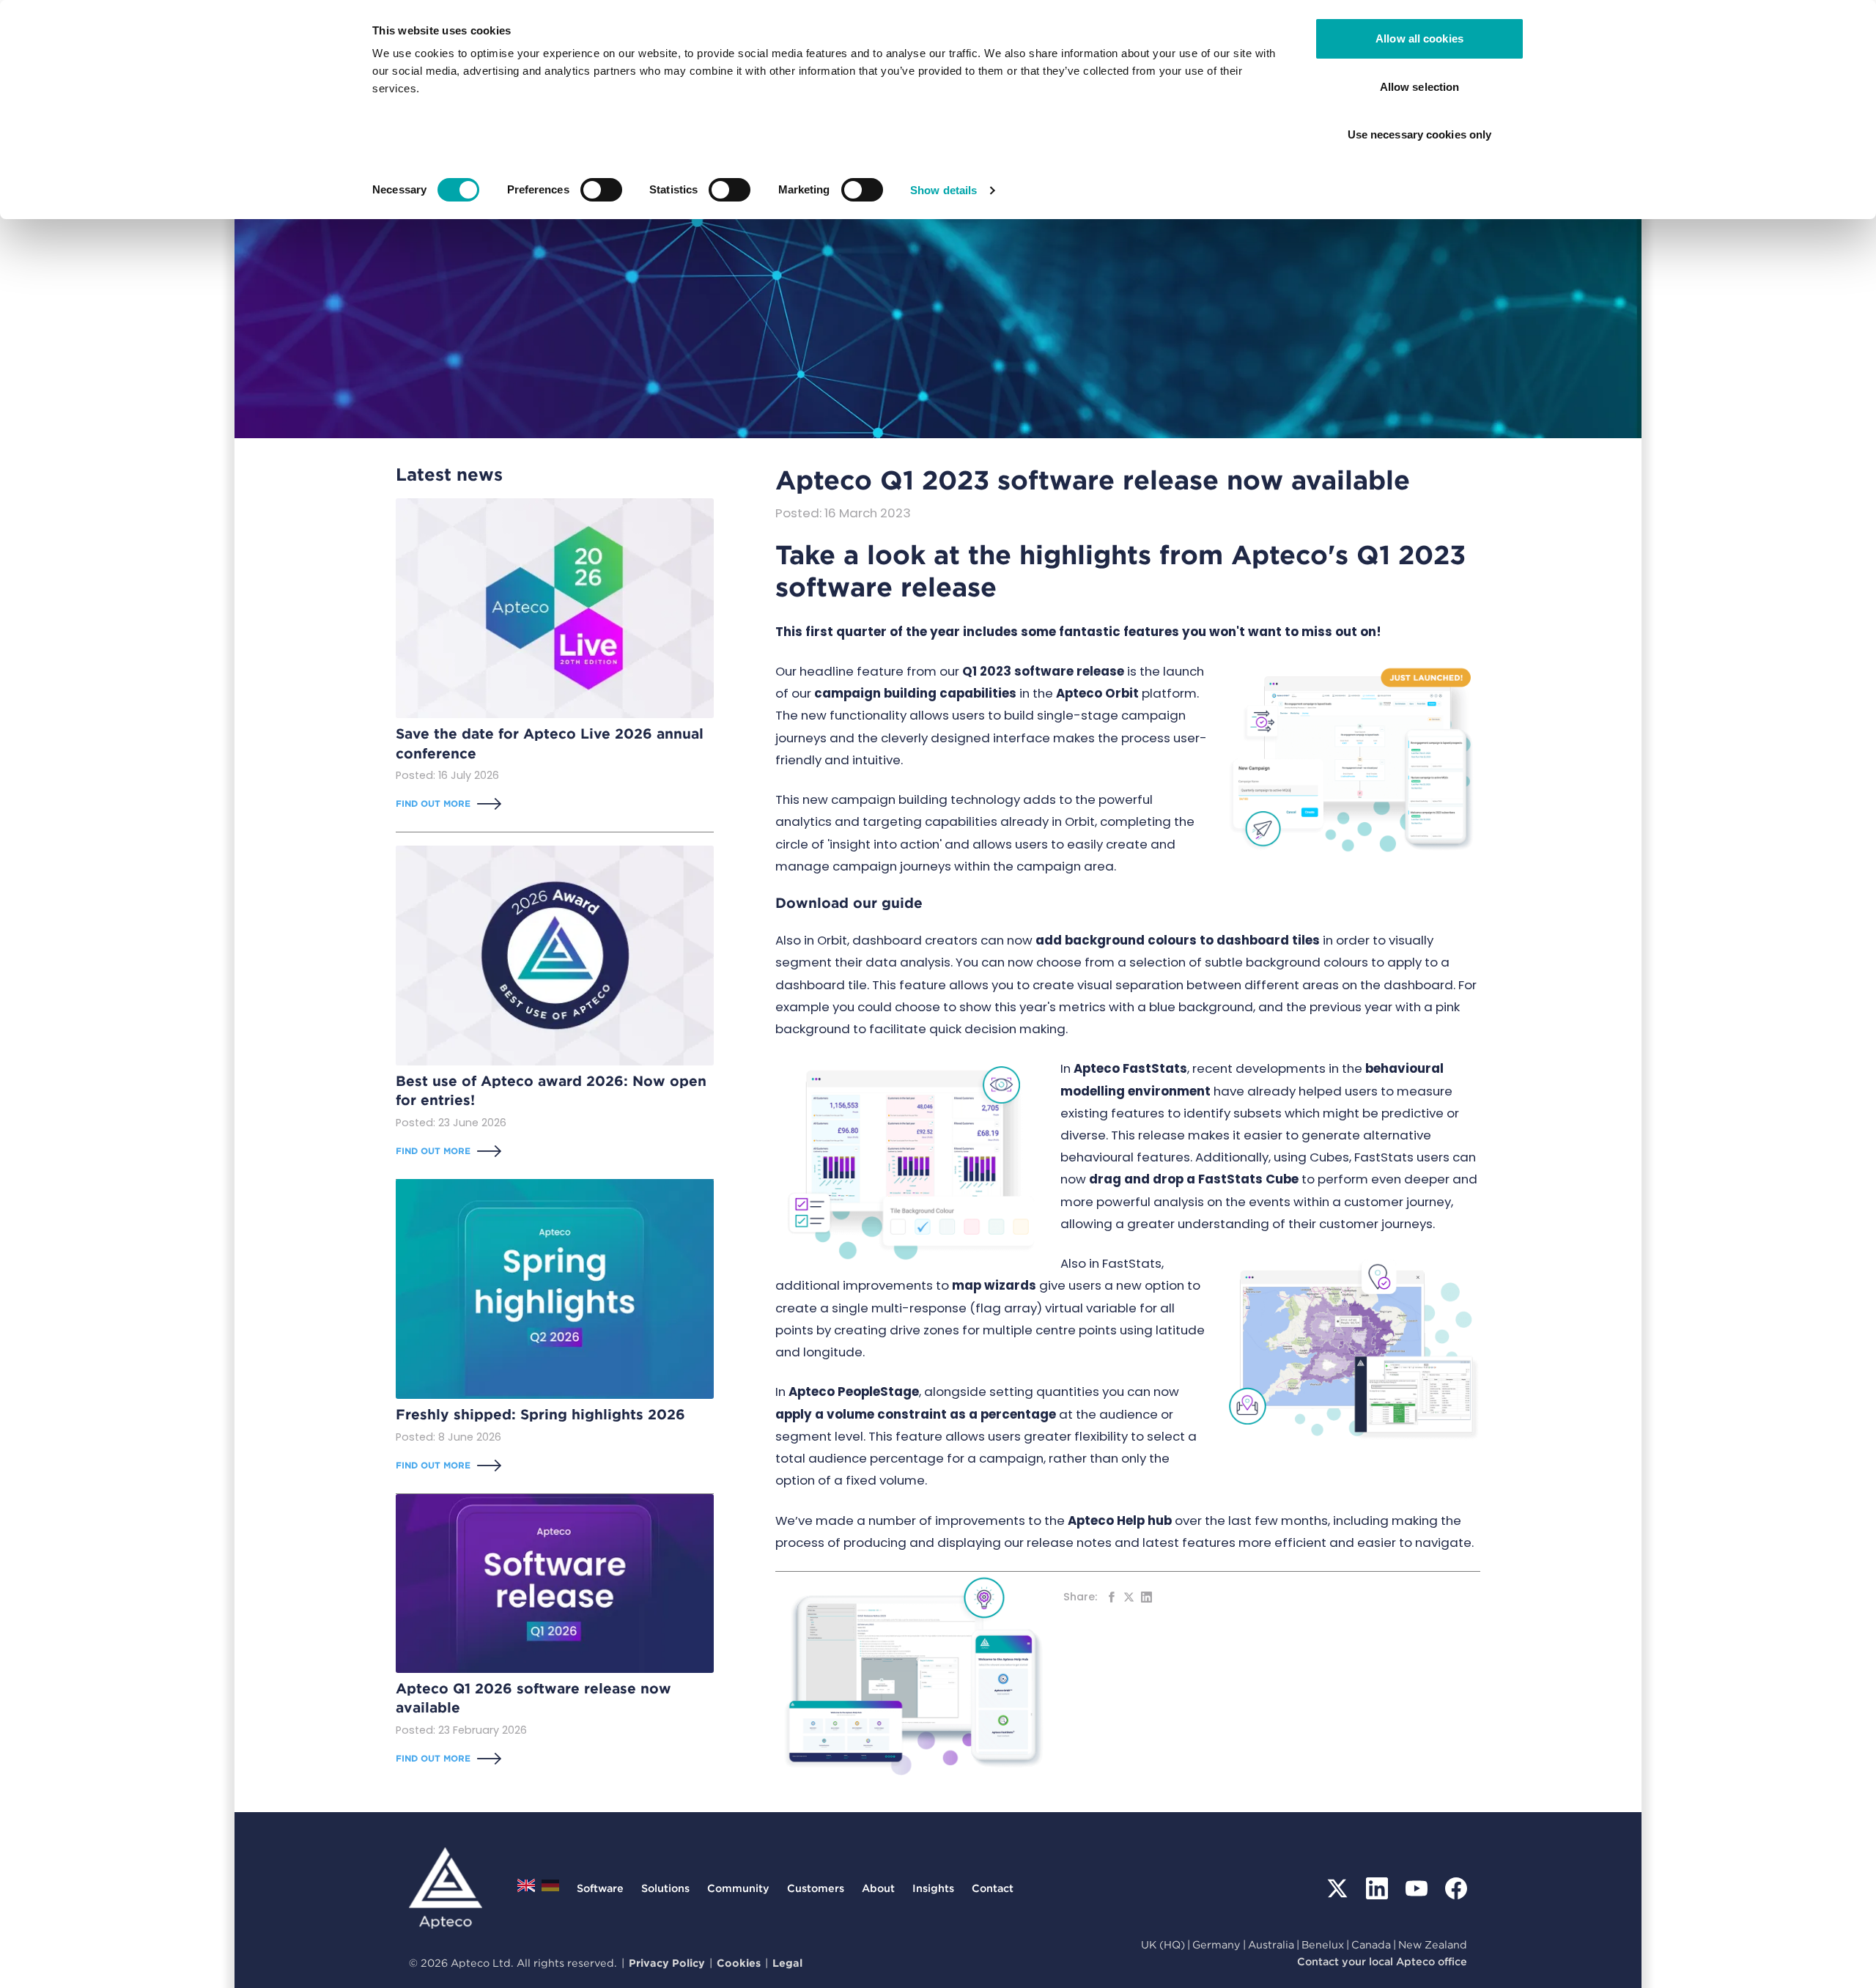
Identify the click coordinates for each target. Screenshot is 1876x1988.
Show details (943, 190)
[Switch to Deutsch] (550, 1889)
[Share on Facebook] (1111, 1597)
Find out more (433, 803)
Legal (787, 1963)
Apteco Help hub (1120, 1520)
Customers (816, 1888)
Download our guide (849, 903)
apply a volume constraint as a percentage (916, 1414)
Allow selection (1420, 87)
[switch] (601, 190)
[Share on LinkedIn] (1146, 1597)
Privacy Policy (667, 1963)
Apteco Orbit (1097, 693)
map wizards (994, 1285)
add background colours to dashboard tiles (1178, 940)
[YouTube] (1417, 1888)
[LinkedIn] (1377, 1888)
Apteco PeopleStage (854, 1392)
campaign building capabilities (915, 693)
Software (600, 1888)
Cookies (739, 1963)
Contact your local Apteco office (1382, 1961)
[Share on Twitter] (1129, 1597)
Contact (993, 1888)
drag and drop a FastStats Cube (1194, 1179)
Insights (933, 1888)
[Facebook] (1456, 1888)
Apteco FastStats (1130, 1068)
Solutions (665, 1888)
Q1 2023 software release (1043, 671)
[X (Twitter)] (1337, 1888)
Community (738, 1888)
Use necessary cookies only (1420, 134)
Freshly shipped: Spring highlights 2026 (540, 1415)
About (878, 1888)
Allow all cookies (1419, 38)
